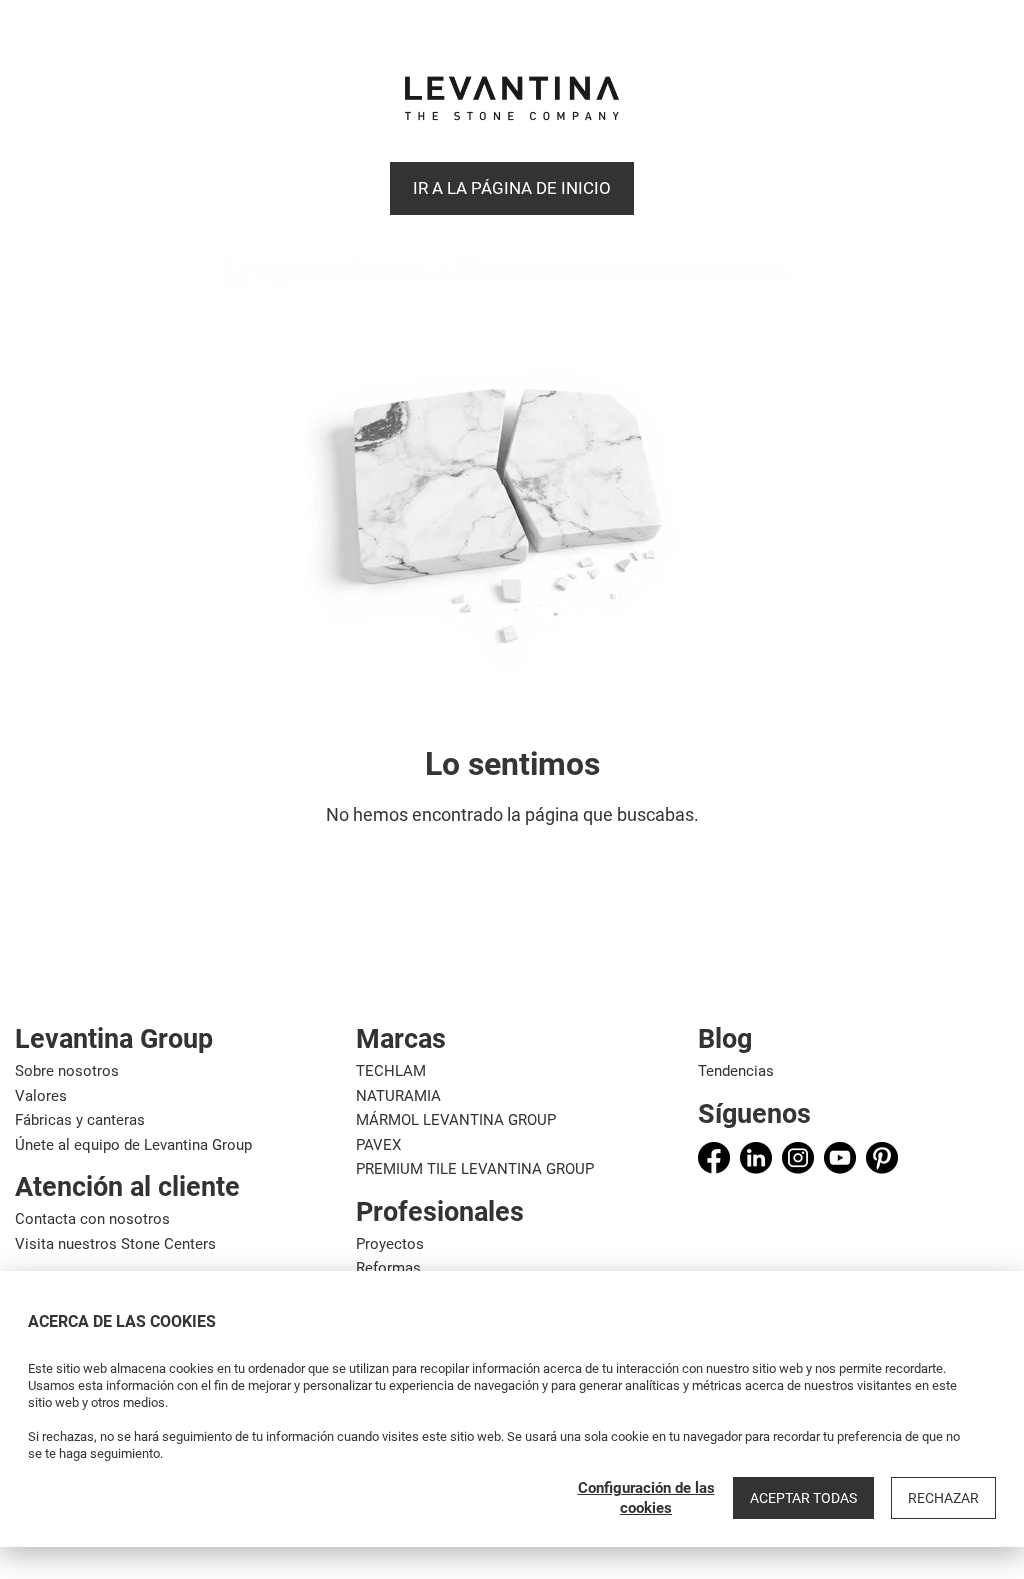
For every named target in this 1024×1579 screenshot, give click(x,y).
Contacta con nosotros (92, 1219)
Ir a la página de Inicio (512, 188)
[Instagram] (798, 1158)
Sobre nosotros (67, 1071)
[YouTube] (840, 1158)
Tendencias (736, 1071)
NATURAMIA (398, 1096)
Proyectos (390, 1244)
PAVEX (378, 1145)
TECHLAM (391, 1071)
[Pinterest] (882, 1158)
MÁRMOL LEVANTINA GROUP (456, 1120)
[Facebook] (714, 1158)
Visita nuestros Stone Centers (115, 1244)
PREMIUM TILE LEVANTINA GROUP (475, 1169)
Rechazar (943, 1498)
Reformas (388, 1268)
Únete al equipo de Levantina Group (133, 1145)
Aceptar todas (803, 1498)
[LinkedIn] (756, 1158)
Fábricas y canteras (80, 1120)
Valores (41, 1096)
